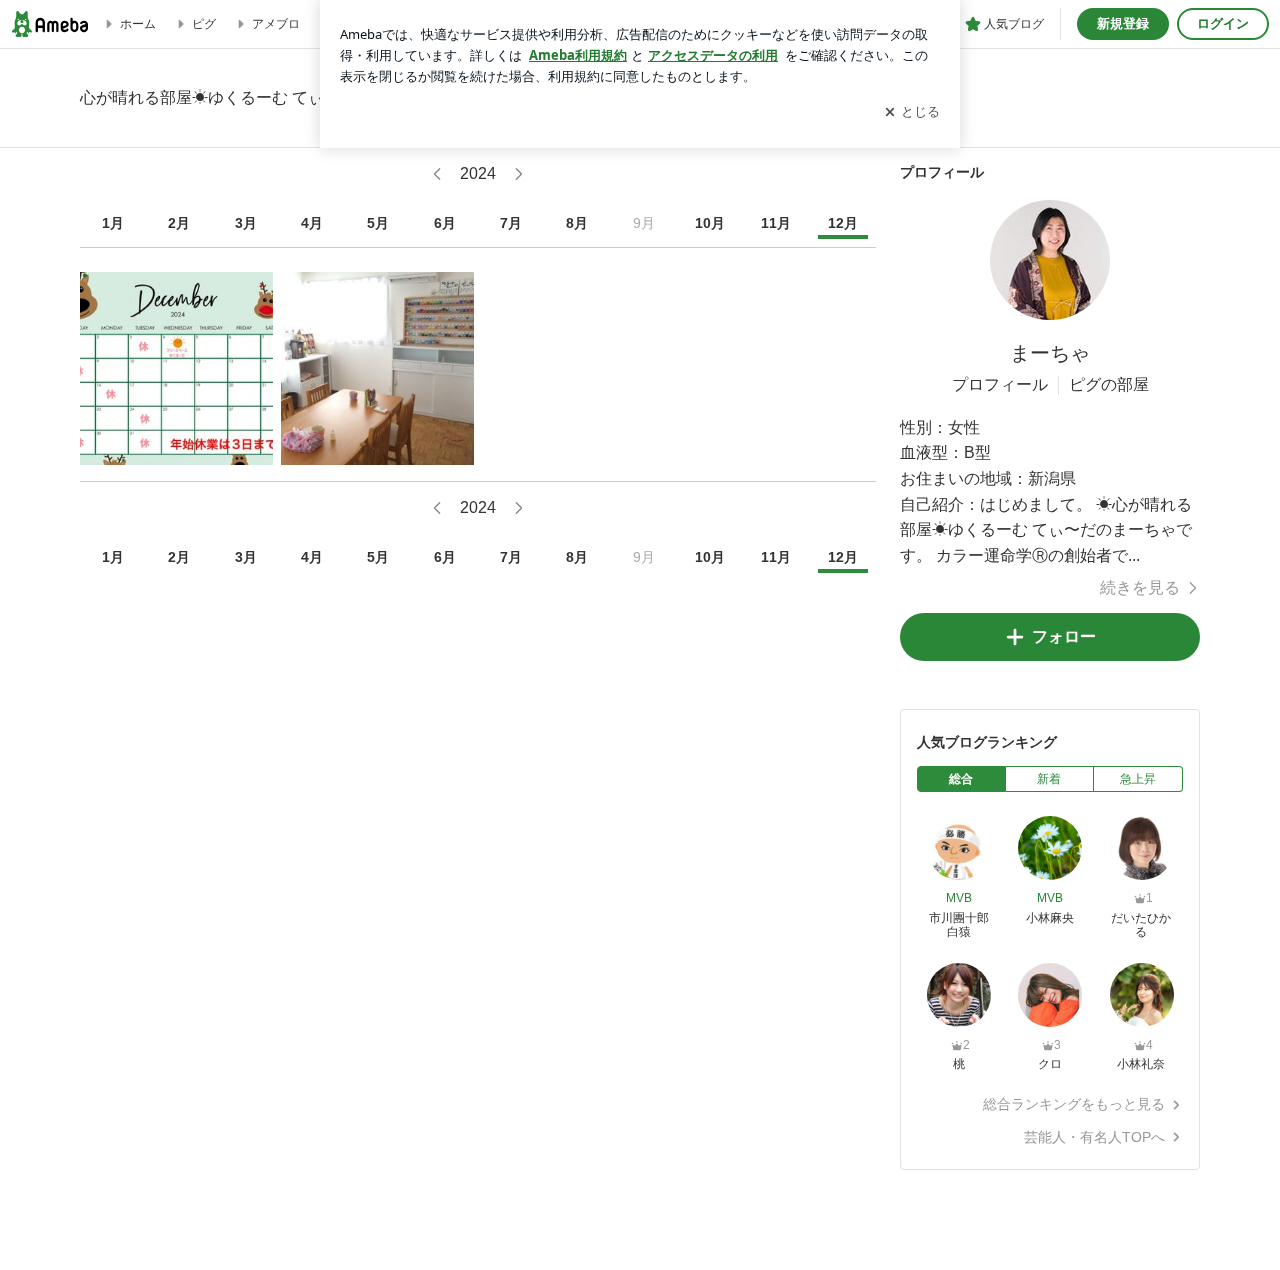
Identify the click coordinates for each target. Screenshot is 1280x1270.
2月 (179, 223)
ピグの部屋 (1109, 384)
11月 (776, 223)
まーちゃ (1050, 353)
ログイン (1223, 23)
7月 (511, 223)
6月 (445, 223)
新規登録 (1123, 23)
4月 (312, 223)
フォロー (1064, 636)
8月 (577, 223)
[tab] (961, 779)
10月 (710, 223)
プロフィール (1000, 384)
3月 (246, 223)
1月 (113, 223)
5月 (378, 223)
